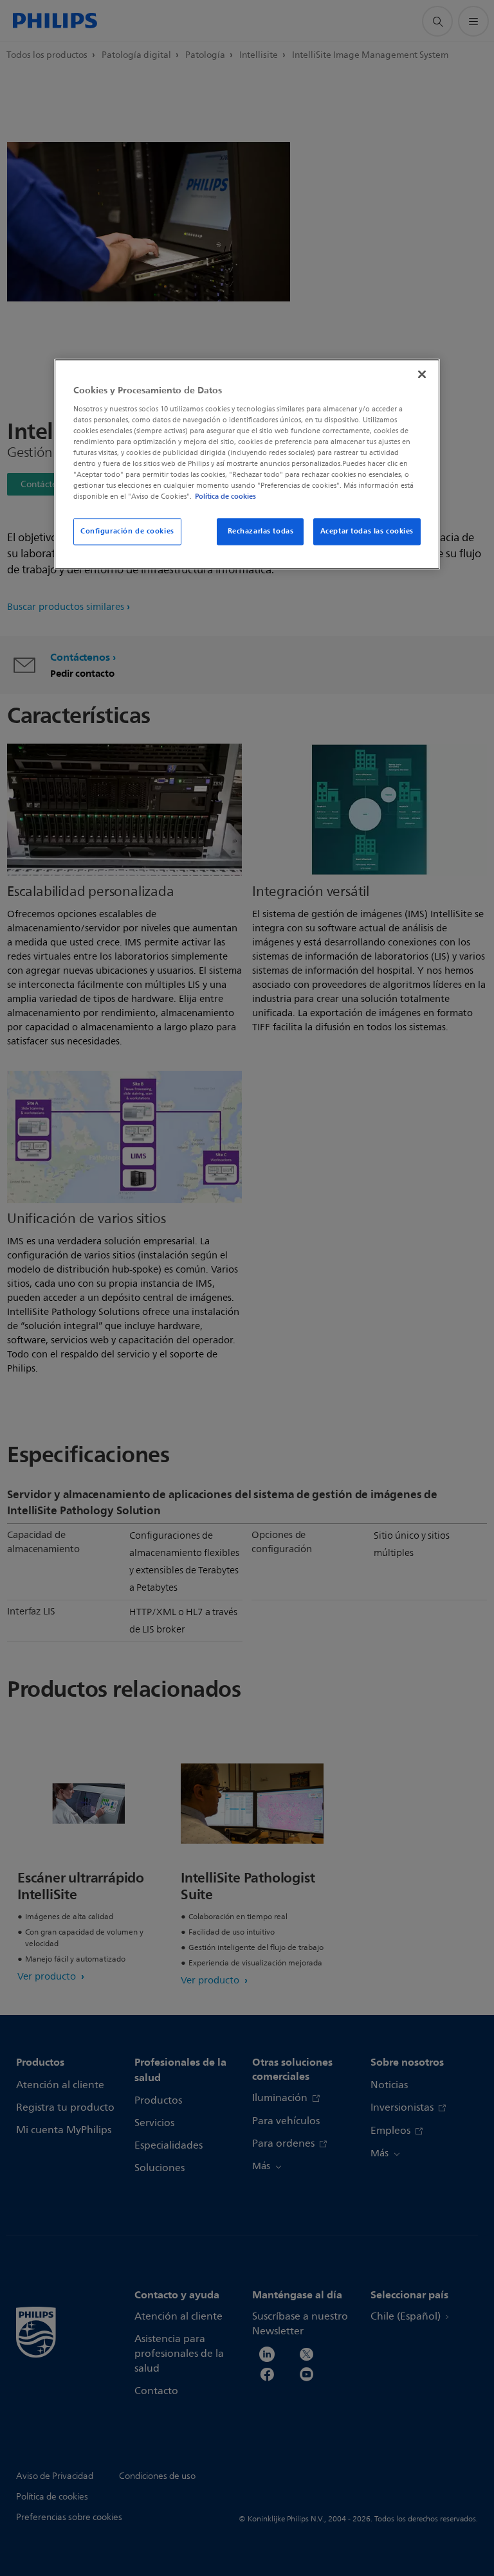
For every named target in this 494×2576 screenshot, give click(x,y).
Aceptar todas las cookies (367, 532)
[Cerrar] (422, 375)
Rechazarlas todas (261, 532)
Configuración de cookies (127, 532)
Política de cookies (225, 497)
